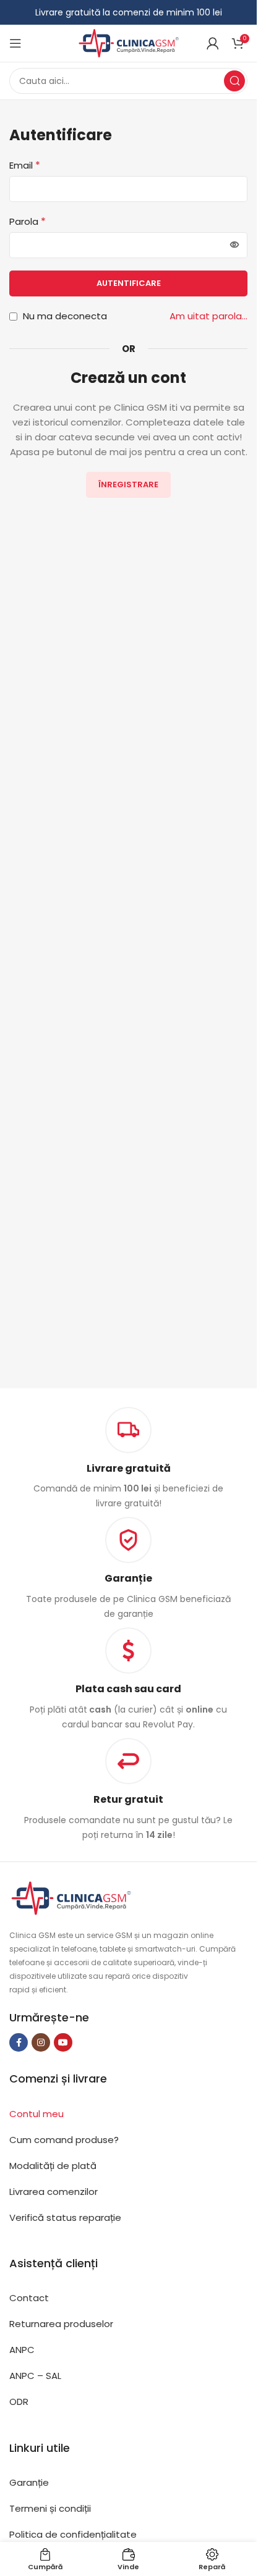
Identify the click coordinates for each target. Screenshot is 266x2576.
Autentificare (129, 283)
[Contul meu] (213, 43)
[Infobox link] (128, 1569)
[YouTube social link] (63, 2042)
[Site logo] (129, 42)
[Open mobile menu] (15, 43)
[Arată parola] (234, 245)
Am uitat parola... (208, 316)
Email (25, 165)
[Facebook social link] (19, 2042)
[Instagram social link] (41, 2042)
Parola (28, 221)
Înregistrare (128, 485)
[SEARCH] (234, 81)
